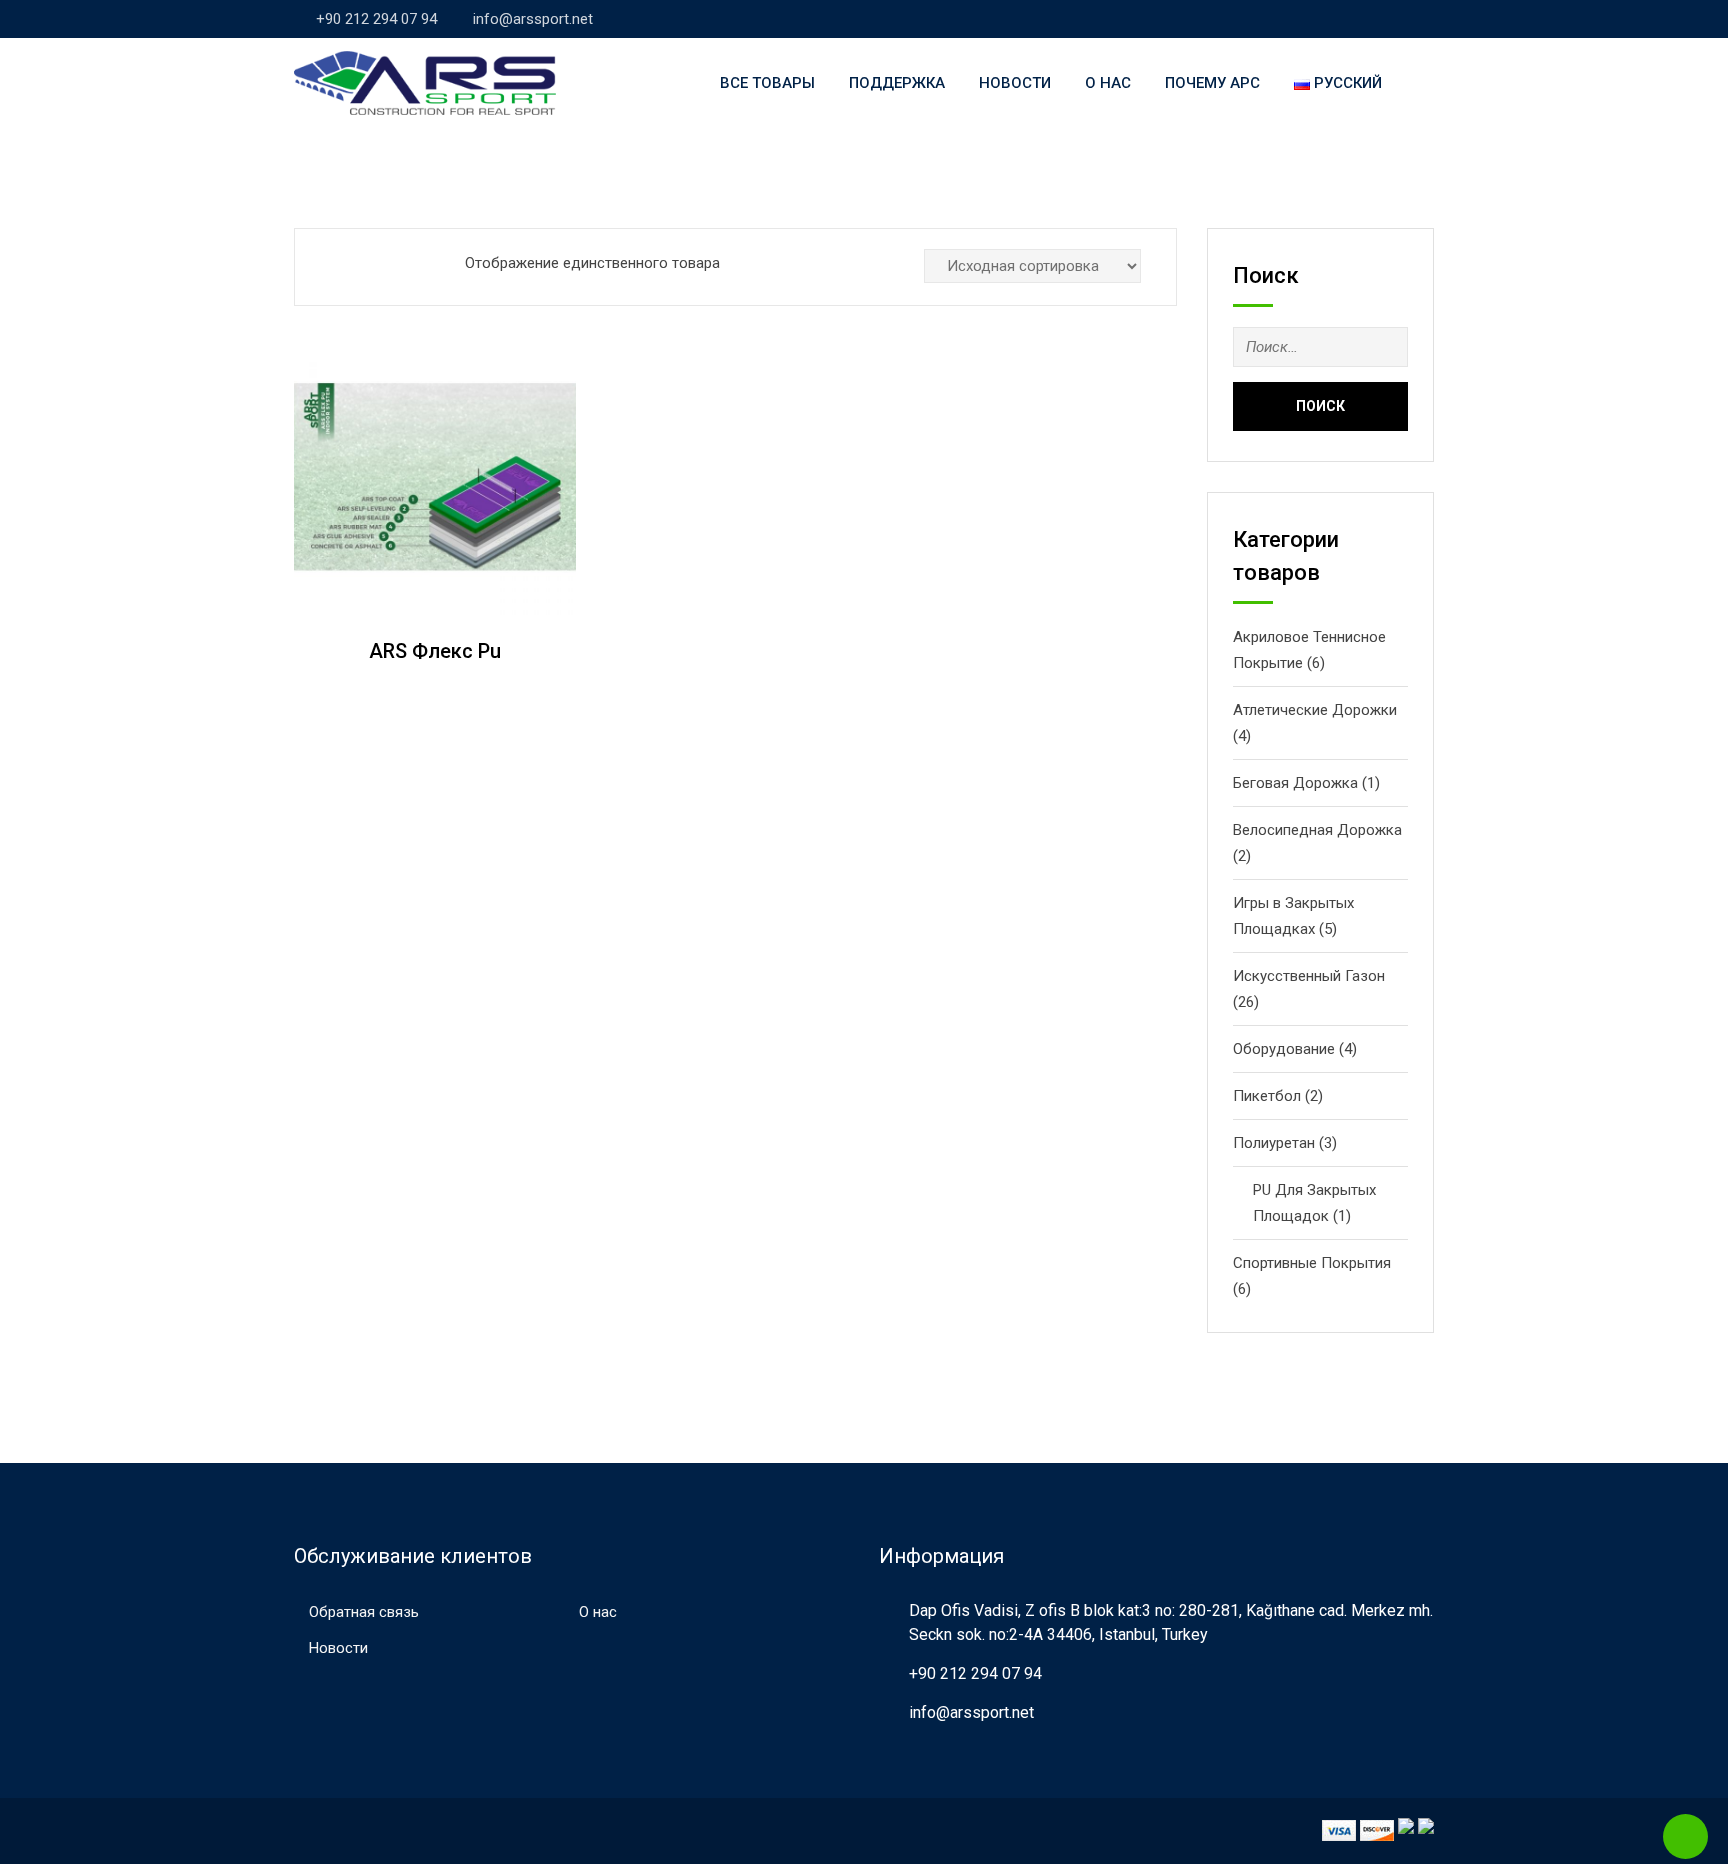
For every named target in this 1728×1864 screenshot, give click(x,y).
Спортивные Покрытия (1312, 1263)
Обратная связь (364, 1612)
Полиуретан (1274, 1143)
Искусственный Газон (1309, 976)
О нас (1108, 83)
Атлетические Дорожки (1315, 710)
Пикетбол (1267, 1096)
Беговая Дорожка (1295, 783)
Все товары (767, 83)
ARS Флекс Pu (435, 651)
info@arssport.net (533, 19)
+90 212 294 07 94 (376, 19)
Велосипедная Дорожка (1317, 830)
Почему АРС (1212, 83)
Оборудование (1284, 1049)
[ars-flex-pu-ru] (435, 477)
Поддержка (897, 83)
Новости (1015, 83)
